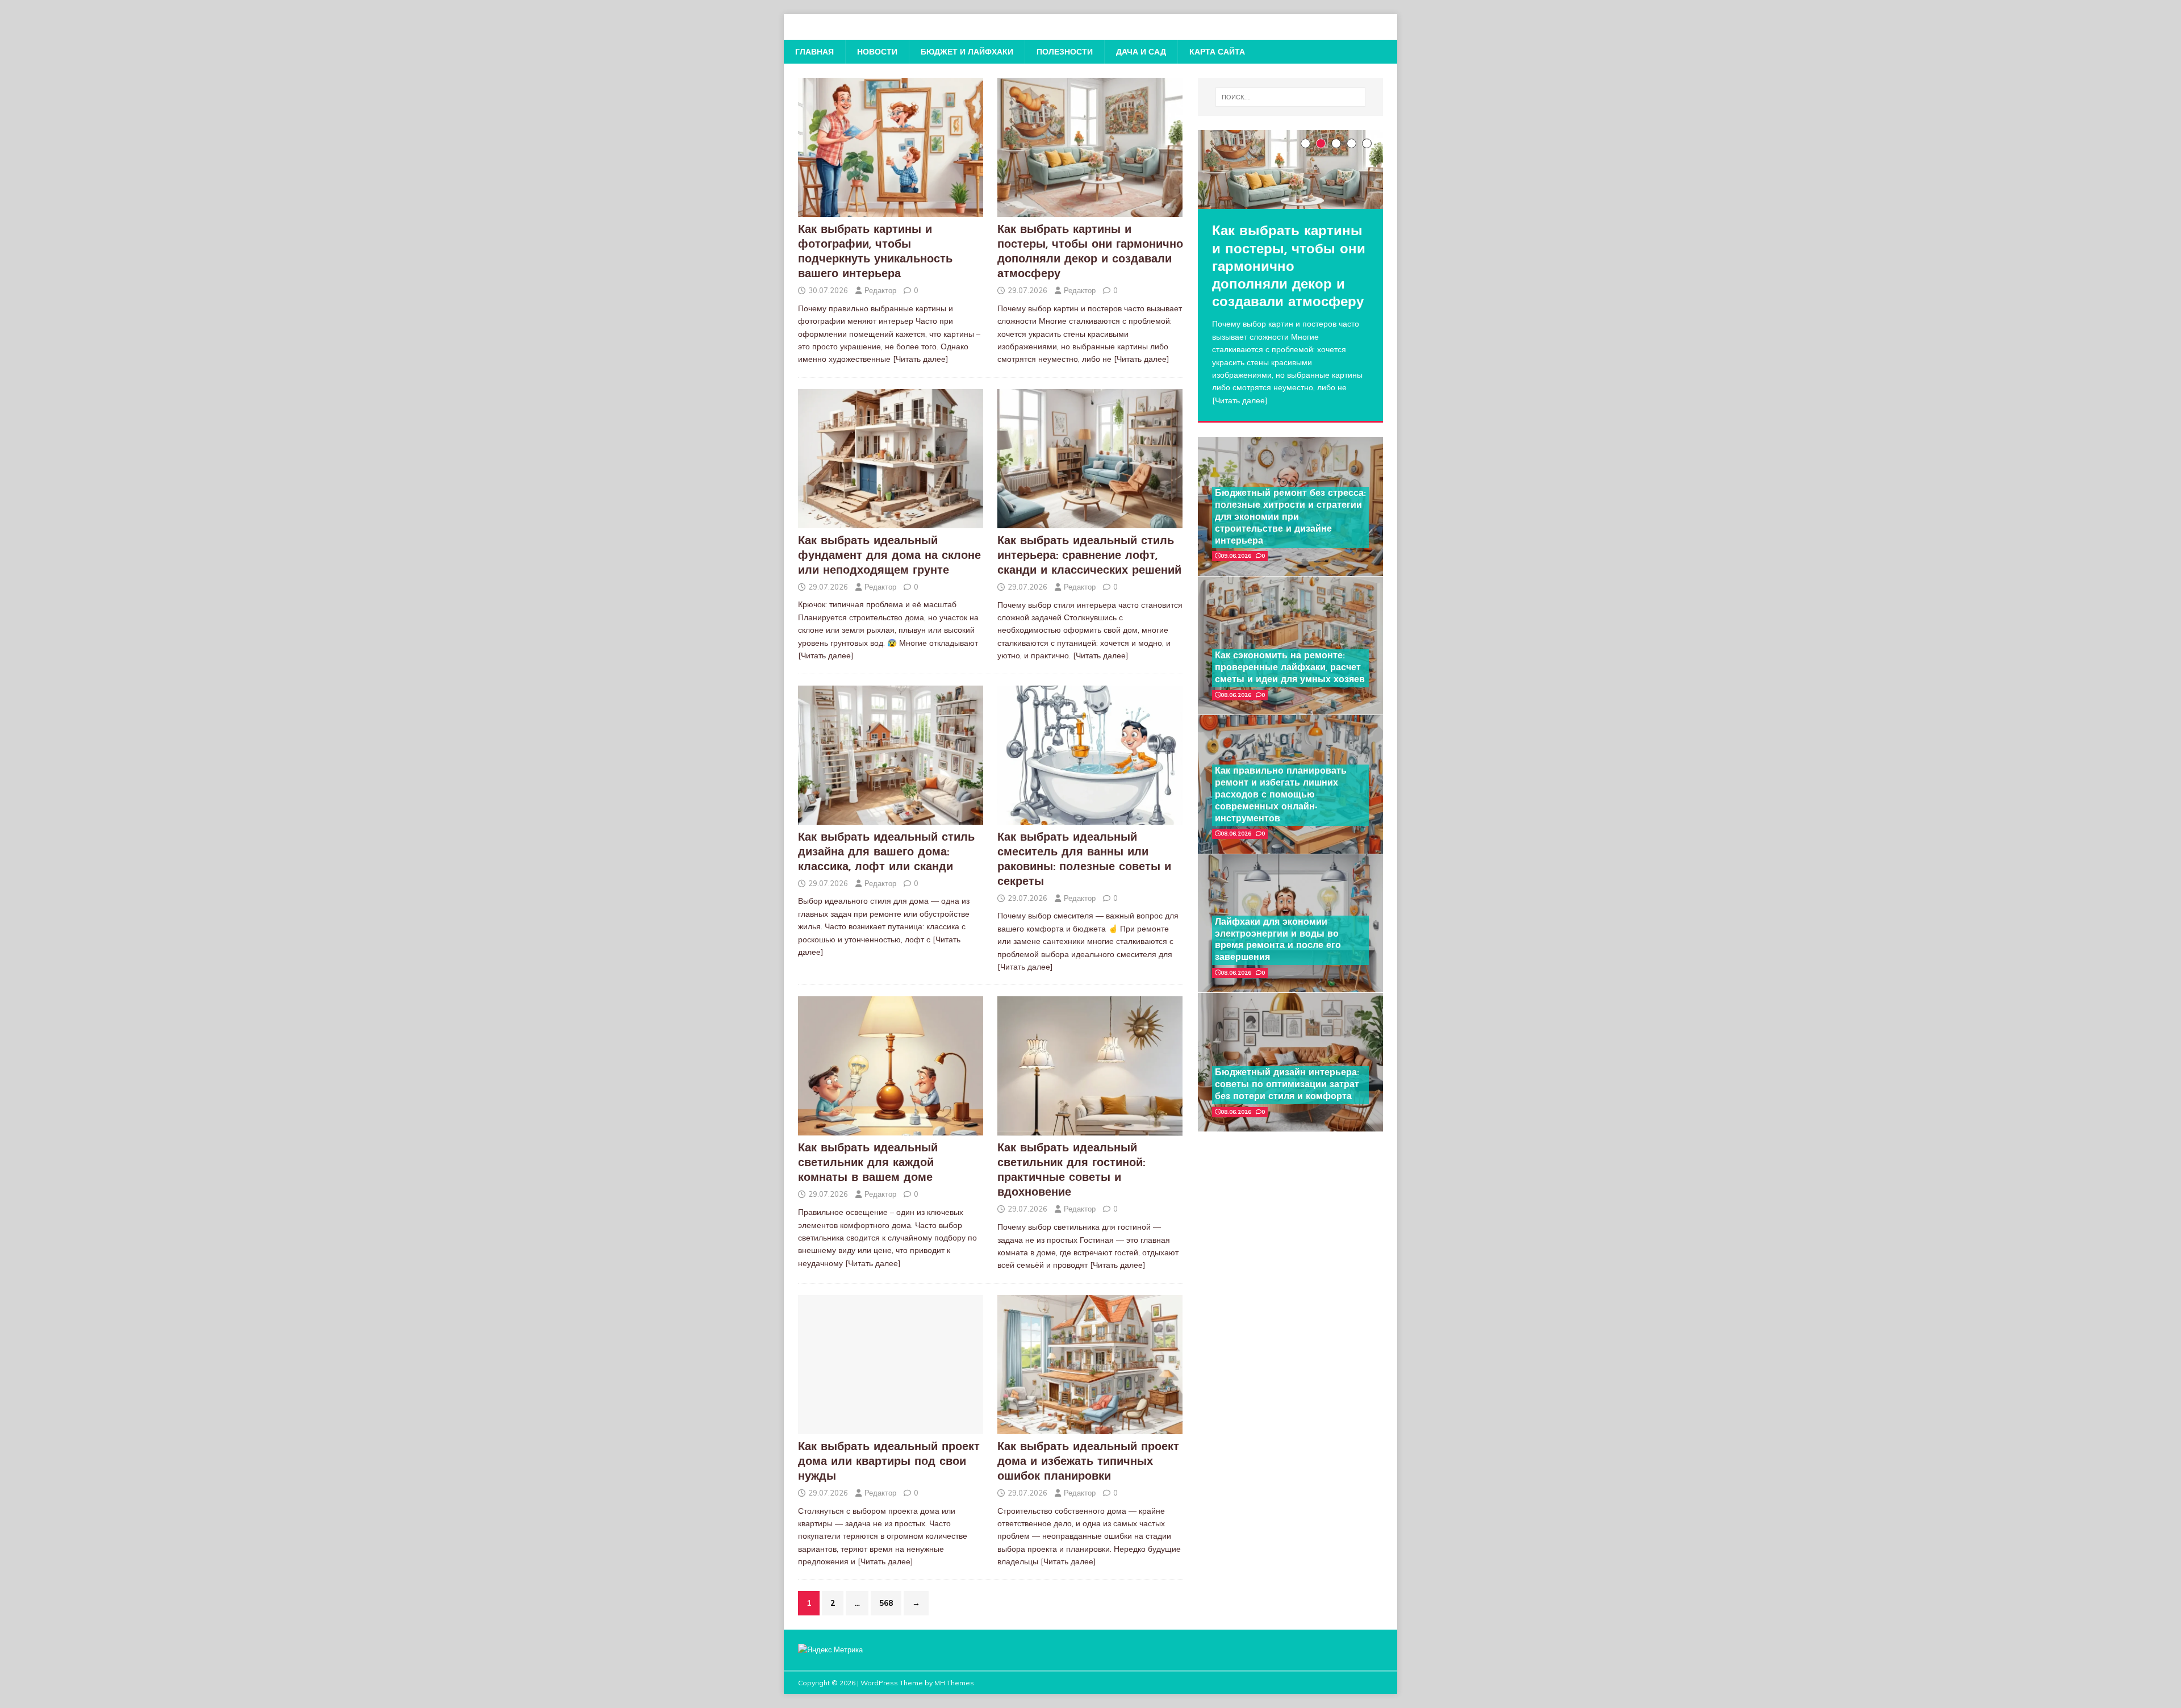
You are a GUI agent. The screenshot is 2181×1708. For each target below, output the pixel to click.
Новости (877, 52)
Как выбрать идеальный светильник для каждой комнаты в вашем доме (868, 1163)
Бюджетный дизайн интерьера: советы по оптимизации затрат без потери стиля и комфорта (1287, 1085)
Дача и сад (1141, 52)
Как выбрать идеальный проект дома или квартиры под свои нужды (889, 1462)
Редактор (880, 290)
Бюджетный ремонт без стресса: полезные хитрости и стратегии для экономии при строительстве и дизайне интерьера (1290, 517)
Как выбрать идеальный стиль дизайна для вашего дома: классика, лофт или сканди (886, 853)
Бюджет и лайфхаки (967, 52)
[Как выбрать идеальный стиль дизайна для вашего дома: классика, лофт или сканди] (891, 818)
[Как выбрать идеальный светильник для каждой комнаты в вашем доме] (891, 1129)
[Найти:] (1290, 97)
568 (886, 1603)
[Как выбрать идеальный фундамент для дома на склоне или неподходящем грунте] (891, 521)
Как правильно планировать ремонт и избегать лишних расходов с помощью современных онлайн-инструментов (1281, 795)
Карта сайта (1217, 52)
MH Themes (954, 1683)
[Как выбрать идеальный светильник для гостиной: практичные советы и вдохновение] (1090, 1129)
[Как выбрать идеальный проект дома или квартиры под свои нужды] (891, 1427)
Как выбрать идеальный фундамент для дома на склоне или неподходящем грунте (889, 556)
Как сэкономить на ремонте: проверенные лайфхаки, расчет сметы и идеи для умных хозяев (1290, 668)
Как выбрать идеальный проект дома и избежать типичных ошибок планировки (1088, 1462)
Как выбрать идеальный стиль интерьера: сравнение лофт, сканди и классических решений (1089, 556)
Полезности (1065, 52)
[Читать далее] (921, 359)
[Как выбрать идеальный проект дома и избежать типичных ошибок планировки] (1090, 1427)
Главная (814, 52)
